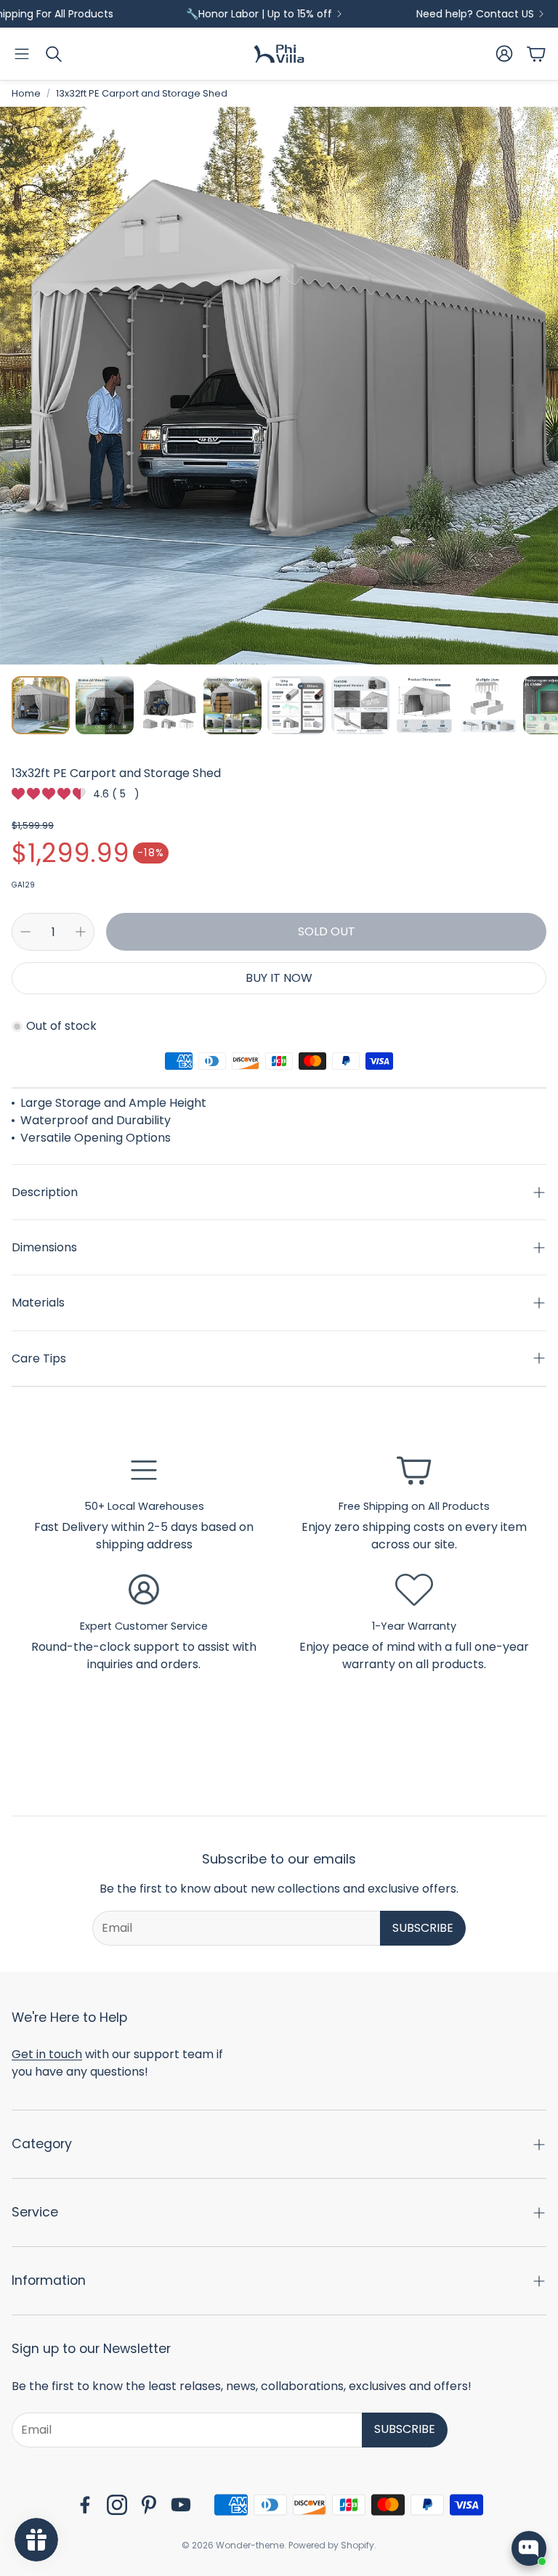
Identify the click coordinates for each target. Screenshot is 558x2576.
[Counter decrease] (25, 932)
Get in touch (47, 2054)
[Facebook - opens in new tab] (85, 2505)
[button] (22, 54)
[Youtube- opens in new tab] (181, 2505)
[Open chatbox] (529, 2548)
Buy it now (279, 978)
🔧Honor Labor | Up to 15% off (214, 14)
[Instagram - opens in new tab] (117, 2505)
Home (26, 93)
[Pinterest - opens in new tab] (149, 2505)
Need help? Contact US (430, 14)
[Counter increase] (81, 932)
